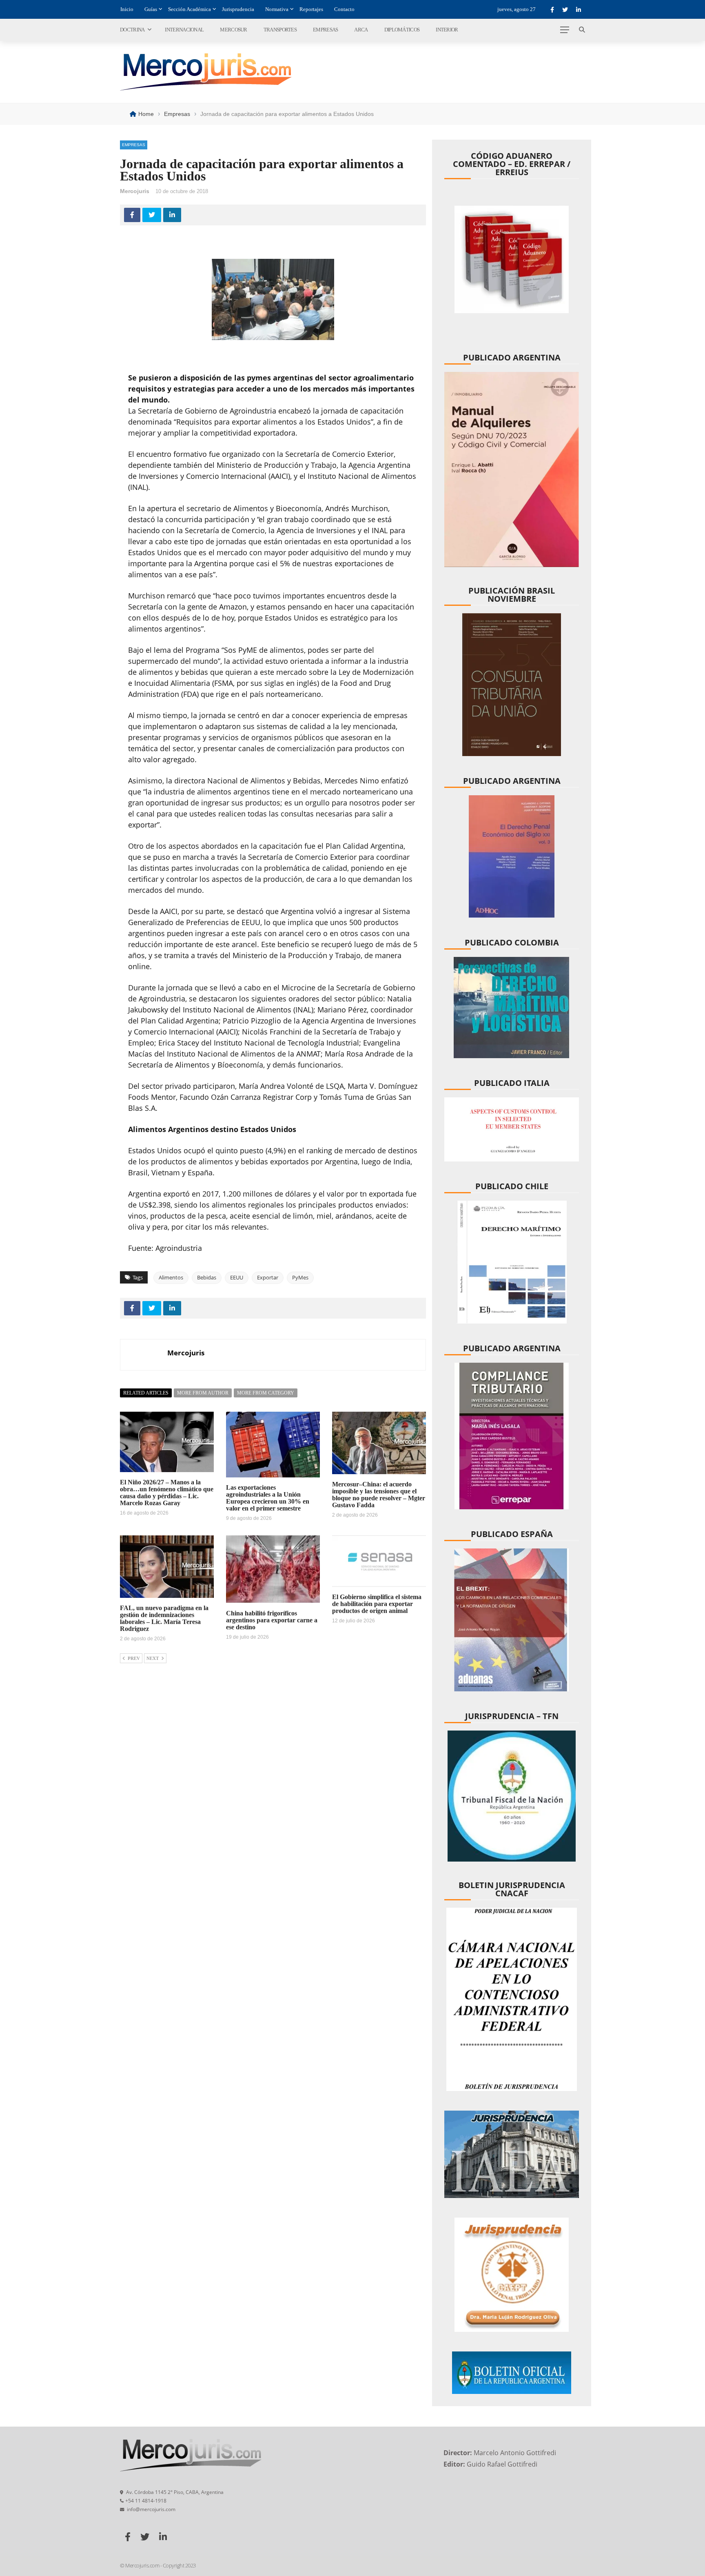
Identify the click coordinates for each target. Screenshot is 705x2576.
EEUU (237, 1277)
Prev (134, 1658)
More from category (266, 1393)
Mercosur (233, 30)
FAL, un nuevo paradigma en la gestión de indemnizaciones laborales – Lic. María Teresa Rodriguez (164, 1618)
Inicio (127, 9)
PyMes (300, 1277)
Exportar (268, 1277)
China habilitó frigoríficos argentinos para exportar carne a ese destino (272, 1620)
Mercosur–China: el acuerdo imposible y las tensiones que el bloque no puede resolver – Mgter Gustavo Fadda (379, 1495)
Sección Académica (190, 9)
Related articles (146, 1393)
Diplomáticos (402, 30)
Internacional (184, 30)
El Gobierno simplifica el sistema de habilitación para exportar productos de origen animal (377, 1604)
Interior (447, 30)
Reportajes (311, 9)
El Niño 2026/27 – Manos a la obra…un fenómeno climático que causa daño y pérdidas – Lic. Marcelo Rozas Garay (167, 1493)
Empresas (325, 30)
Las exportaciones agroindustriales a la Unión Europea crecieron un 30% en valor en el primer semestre (268, 1498)
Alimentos (171, 1277)
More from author (203, 1393)
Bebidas (207, 1277)
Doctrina (132, 30)
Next (153, 1658)
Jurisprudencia (238, 9)
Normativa (277, 9)
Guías (151, 9)
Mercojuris (135, 191)
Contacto (344, 9)
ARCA (361, 30)
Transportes (280, 30)
